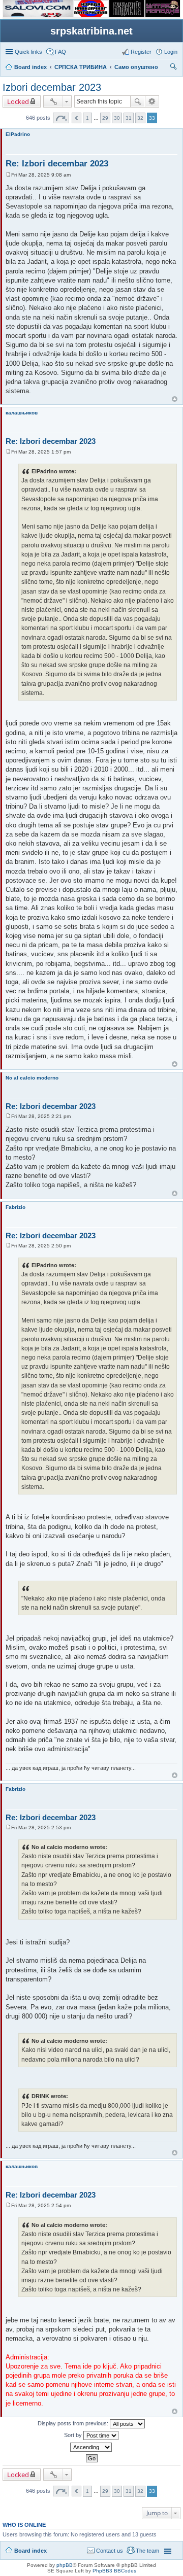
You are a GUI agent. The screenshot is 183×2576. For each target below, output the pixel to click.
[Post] (8, 175)
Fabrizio (16, 1207)
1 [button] (87, 118)
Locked (18, 101)
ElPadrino (18, 134)
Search (138, 101)
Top (175, 399)
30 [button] (117, 118)
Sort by (74, 2435)
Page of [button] (61, 118)
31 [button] (129, 118)
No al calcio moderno (32, 1078)
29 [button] (105, 118)
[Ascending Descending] (91, 2447)
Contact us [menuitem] (110, 2551)
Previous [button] (77, 118)
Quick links (28, 52)
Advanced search (152, 101)
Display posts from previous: (74, 2423)
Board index (30, 2551)
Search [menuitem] (173, 68)
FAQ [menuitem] (60, 52)
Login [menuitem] (171, 52)
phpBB (65, 2565)
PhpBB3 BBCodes (114, 2571)
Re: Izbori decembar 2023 (57, 164)
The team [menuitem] (147, 2551)
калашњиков (22, 413)
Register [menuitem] (141, 52)
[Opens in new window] (38, 15)
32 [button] (140, 118)
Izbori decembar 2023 (52, 87)
